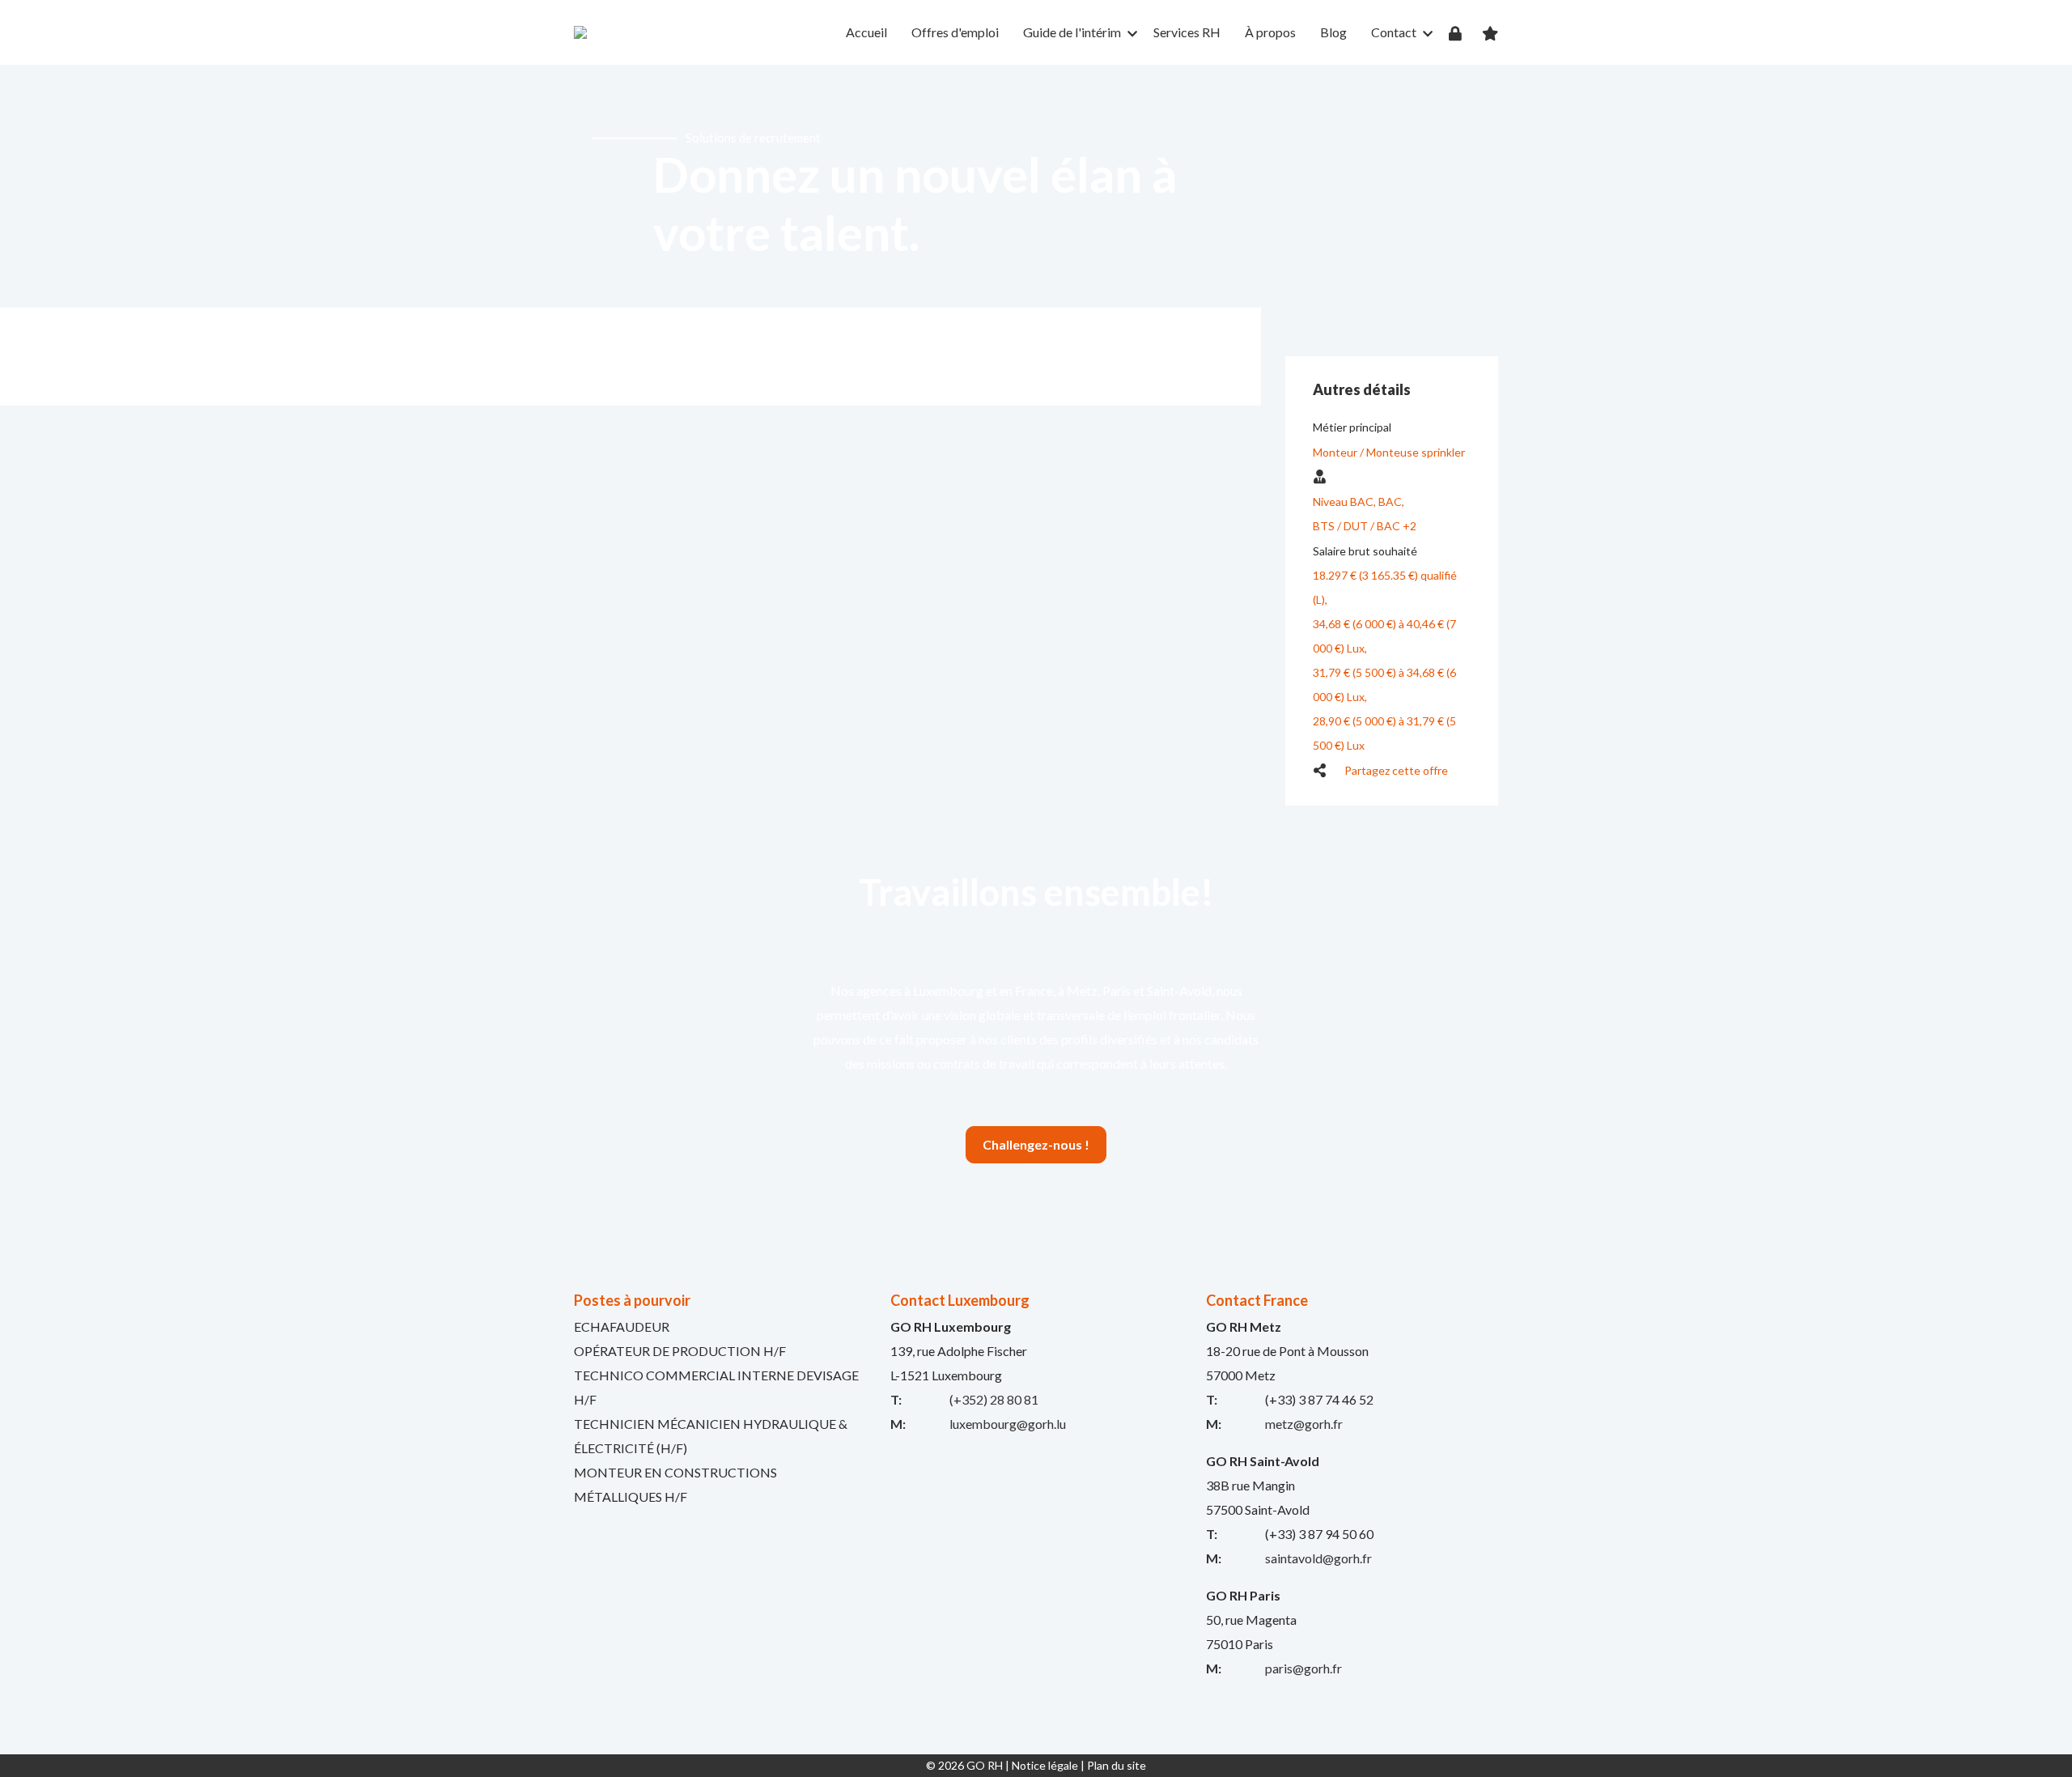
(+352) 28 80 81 (994, 1399)
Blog (1333, 32)
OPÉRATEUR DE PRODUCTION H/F (680, 1351)
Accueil (866, 32)
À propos (1270, 32)
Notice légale (1045, 1765)
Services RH (1187, 32)
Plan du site (1117, 1765)
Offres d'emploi (955, 32)
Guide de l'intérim (1072, 32)
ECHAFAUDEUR (622, 1326)
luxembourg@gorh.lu (1008, 1424)
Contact (1394, 32)
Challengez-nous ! (1036, 1144)
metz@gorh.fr (1304, 1424)
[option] (1036, 186)
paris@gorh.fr (1303, 1668)
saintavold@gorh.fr (1318, 1558)
